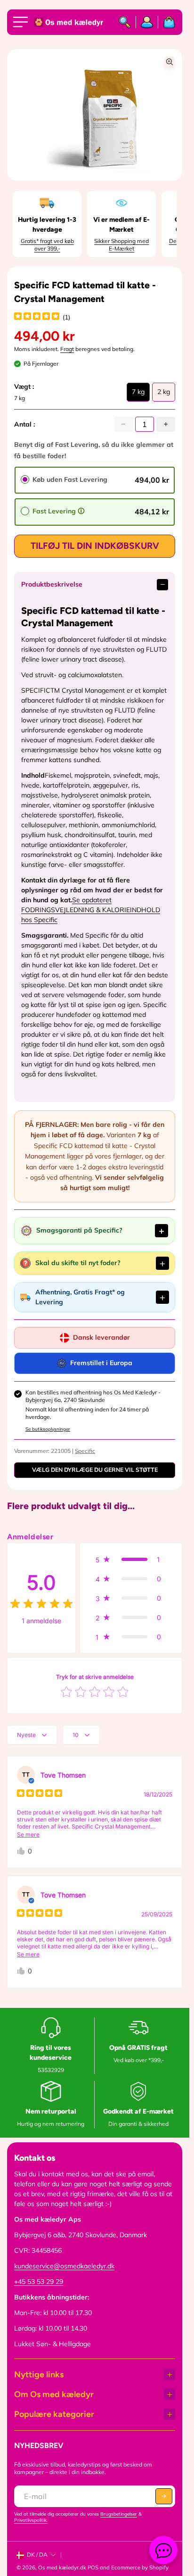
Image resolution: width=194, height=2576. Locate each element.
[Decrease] (123, 424)
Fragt (67, 349)
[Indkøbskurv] (167, 22)
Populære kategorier (54, 2414)
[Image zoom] (170, 62)
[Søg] (125, 22)
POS (93, 2568)
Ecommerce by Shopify (140, 2568)
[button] (131, 1559)
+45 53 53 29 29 (39, 2282)
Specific (85, 1451)
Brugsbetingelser (119, 2514)
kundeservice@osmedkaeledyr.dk (64, 2266)
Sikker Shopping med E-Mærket (121, 245)
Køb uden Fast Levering (70, 479)
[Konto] (147, 22)
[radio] (25, 479)
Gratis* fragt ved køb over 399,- (47, 245)
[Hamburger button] (22, 22)
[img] (37, 317)
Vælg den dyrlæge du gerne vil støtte (95, 1470)
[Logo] (69, 22)
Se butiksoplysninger (48, 1429)
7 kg (138, 394)
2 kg (164, 394)
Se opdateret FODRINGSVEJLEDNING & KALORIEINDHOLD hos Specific (91, 910)
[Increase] (166, 424)
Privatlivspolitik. (31, 2520)
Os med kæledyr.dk (62, 2568)
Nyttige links (39, 2375)
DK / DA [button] (37, 2555)
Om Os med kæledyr (54, 2394)
